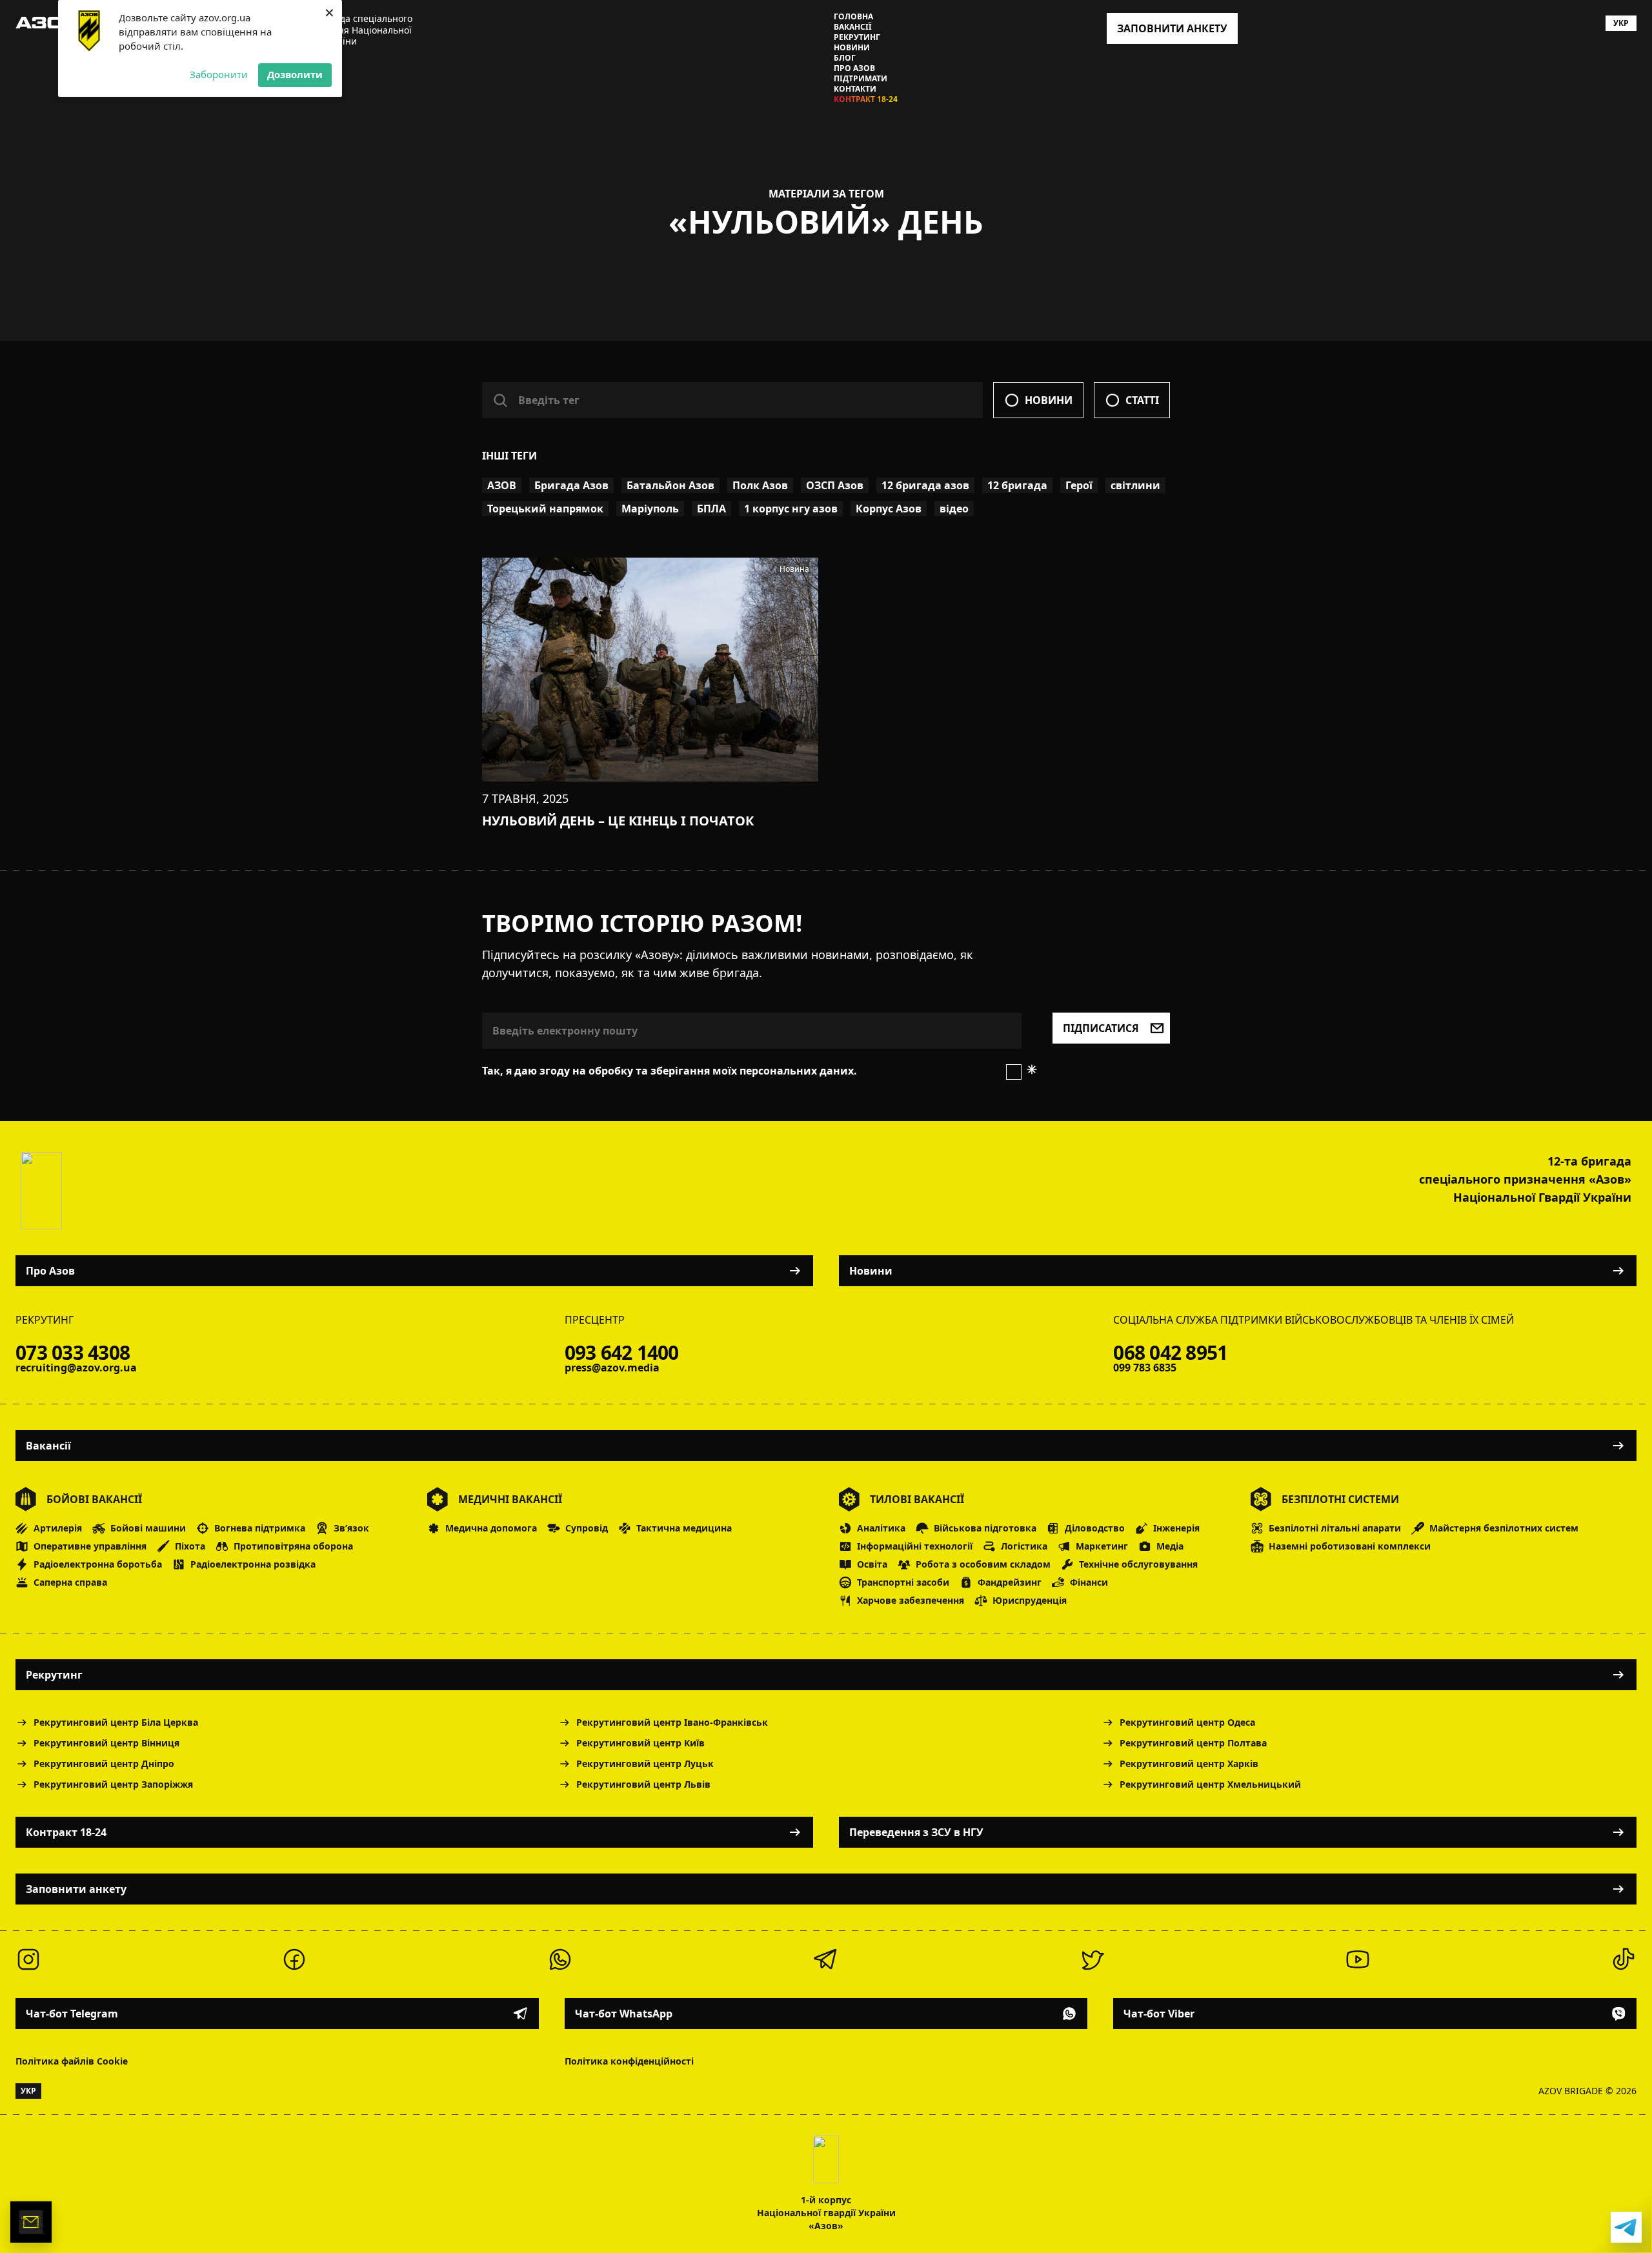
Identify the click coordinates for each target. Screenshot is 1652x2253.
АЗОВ (502, 485)
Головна (853, 17)
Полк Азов (760, 485)
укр (1621, 23)
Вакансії (853, 27)
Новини (852, 48)
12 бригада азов (925, 485)
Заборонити (219, 74)
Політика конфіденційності (629, 2061)
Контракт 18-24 (866, 99)
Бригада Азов (571, 485)
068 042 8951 (1170, 1353)
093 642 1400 (622, 1353)
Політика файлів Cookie (72, 2061)
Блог (845, 58)
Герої (1079, 485)
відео (954, 509)
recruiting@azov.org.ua (76, 1368)
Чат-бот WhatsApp (624, 2014)
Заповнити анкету (76, 1889)
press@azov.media (612, 1368)
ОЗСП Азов (835, 485)
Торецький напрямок (545, 509)
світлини (1135, 485)
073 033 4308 (73, 1353)
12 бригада (1017, 485)
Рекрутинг (857, 37)
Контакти (855, 89)
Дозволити (295, 74)
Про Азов (854, 68)
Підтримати (861, 79)
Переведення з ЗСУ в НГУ (916, 1832)
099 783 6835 (1145, 1368)
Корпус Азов (889, 509)
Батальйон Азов (670, 485)
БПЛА (711, 509)
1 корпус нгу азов (791, 509)
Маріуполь (650, 509)
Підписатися (1101, 1028)
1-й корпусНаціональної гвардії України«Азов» (826, 2213)
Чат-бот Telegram (72, 2014)
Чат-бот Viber (1159, 2014)
